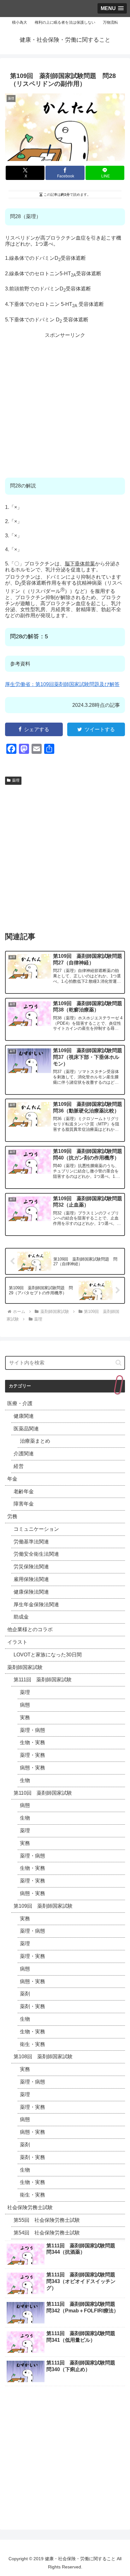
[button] (118, 1363)
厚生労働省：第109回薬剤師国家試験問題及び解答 (62, 684)
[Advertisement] (65, 403)
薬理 (16, 780)
